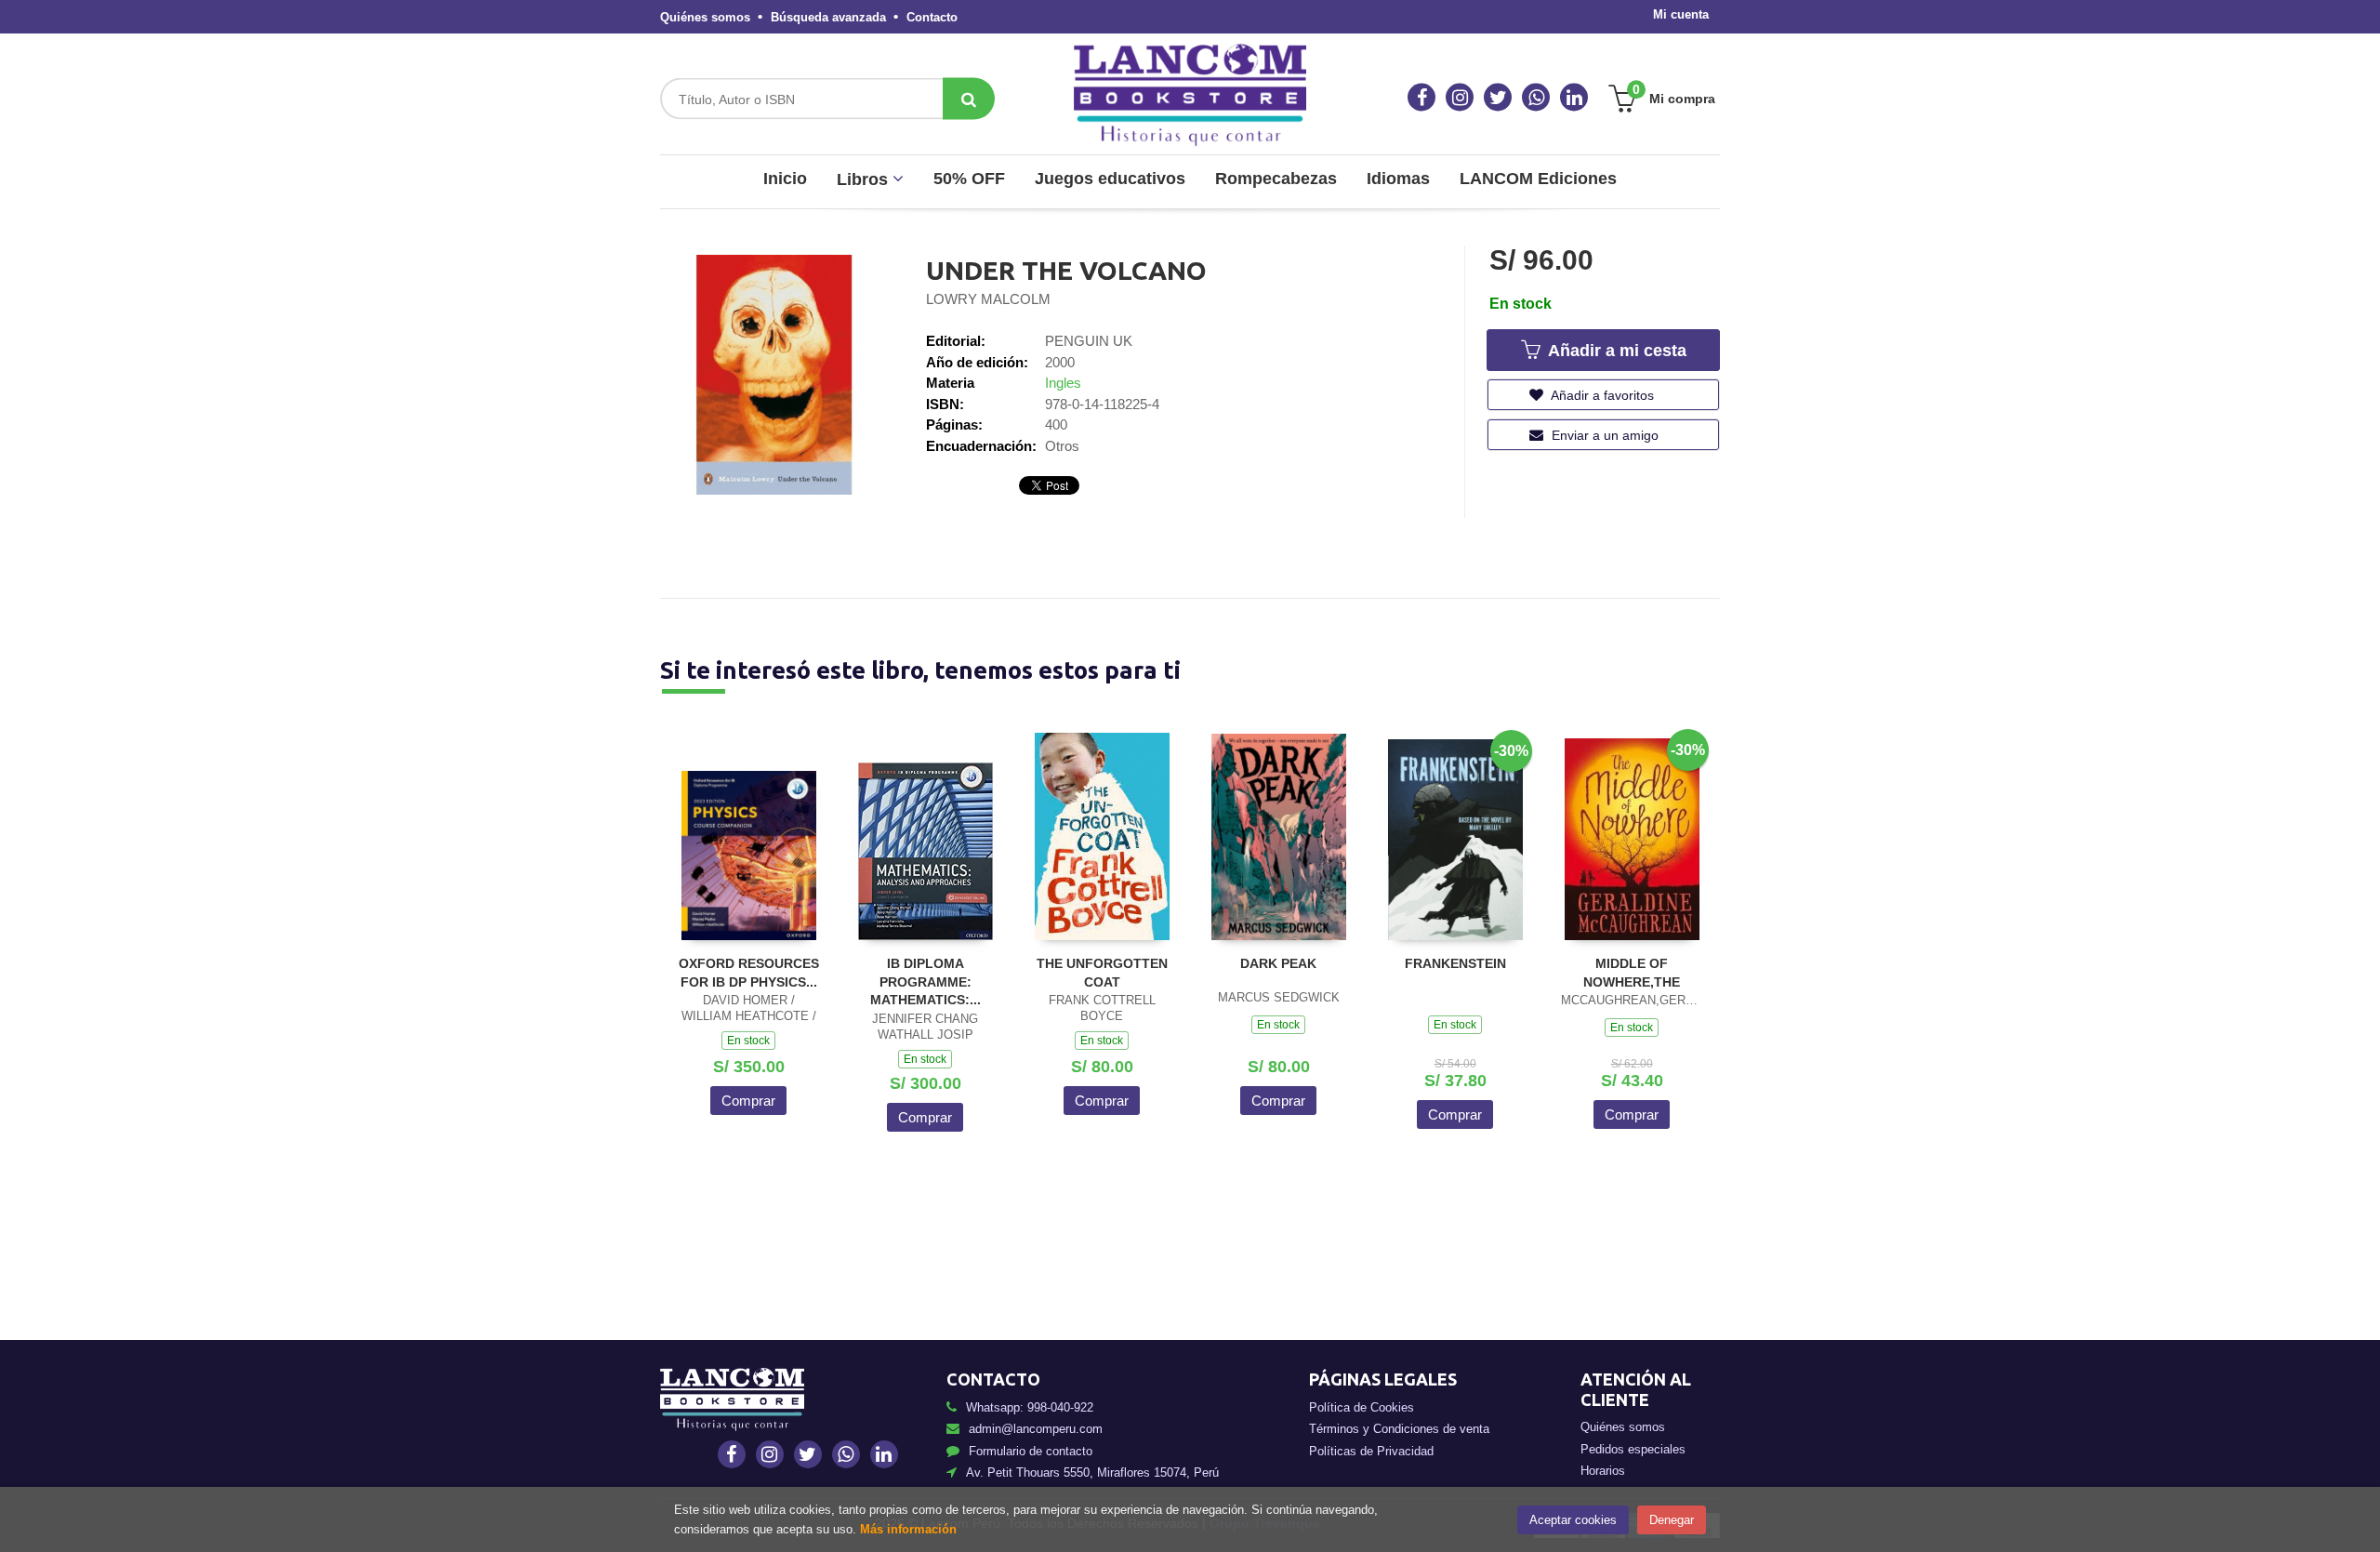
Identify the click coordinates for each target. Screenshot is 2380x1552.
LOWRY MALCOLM (988, 299)
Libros (865, 179)
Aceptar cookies (1573, 1520)
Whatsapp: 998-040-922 (1030, 1407)
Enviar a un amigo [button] (1603, 435)
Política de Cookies (1362, 1407)
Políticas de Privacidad (1371, 1451)
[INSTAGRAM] (1460, 98)
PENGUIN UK (1089, 341)
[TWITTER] (1498, 98)
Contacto (932, 17)
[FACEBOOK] (1421, 98)
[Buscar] (969, 99)
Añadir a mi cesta (1615, 351)
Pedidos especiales (1633, 1449)
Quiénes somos (705, 17)
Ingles (1063, 383)
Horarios (1603, 1471)
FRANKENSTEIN (1455, 963)
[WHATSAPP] (1536, 98)
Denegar (1672, 1520)
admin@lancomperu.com (1036, 1429)
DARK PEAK (1278, 963)
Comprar (748, 1101)
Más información (908, 1529)
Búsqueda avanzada (828, 17)
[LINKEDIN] (1574, 98)
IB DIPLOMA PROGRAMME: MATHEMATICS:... (926, 982)
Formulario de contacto (1031, 1451)
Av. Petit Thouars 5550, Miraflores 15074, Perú (1092, 1472)
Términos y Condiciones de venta (1399, 1429)
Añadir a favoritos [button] (1601, 395)
